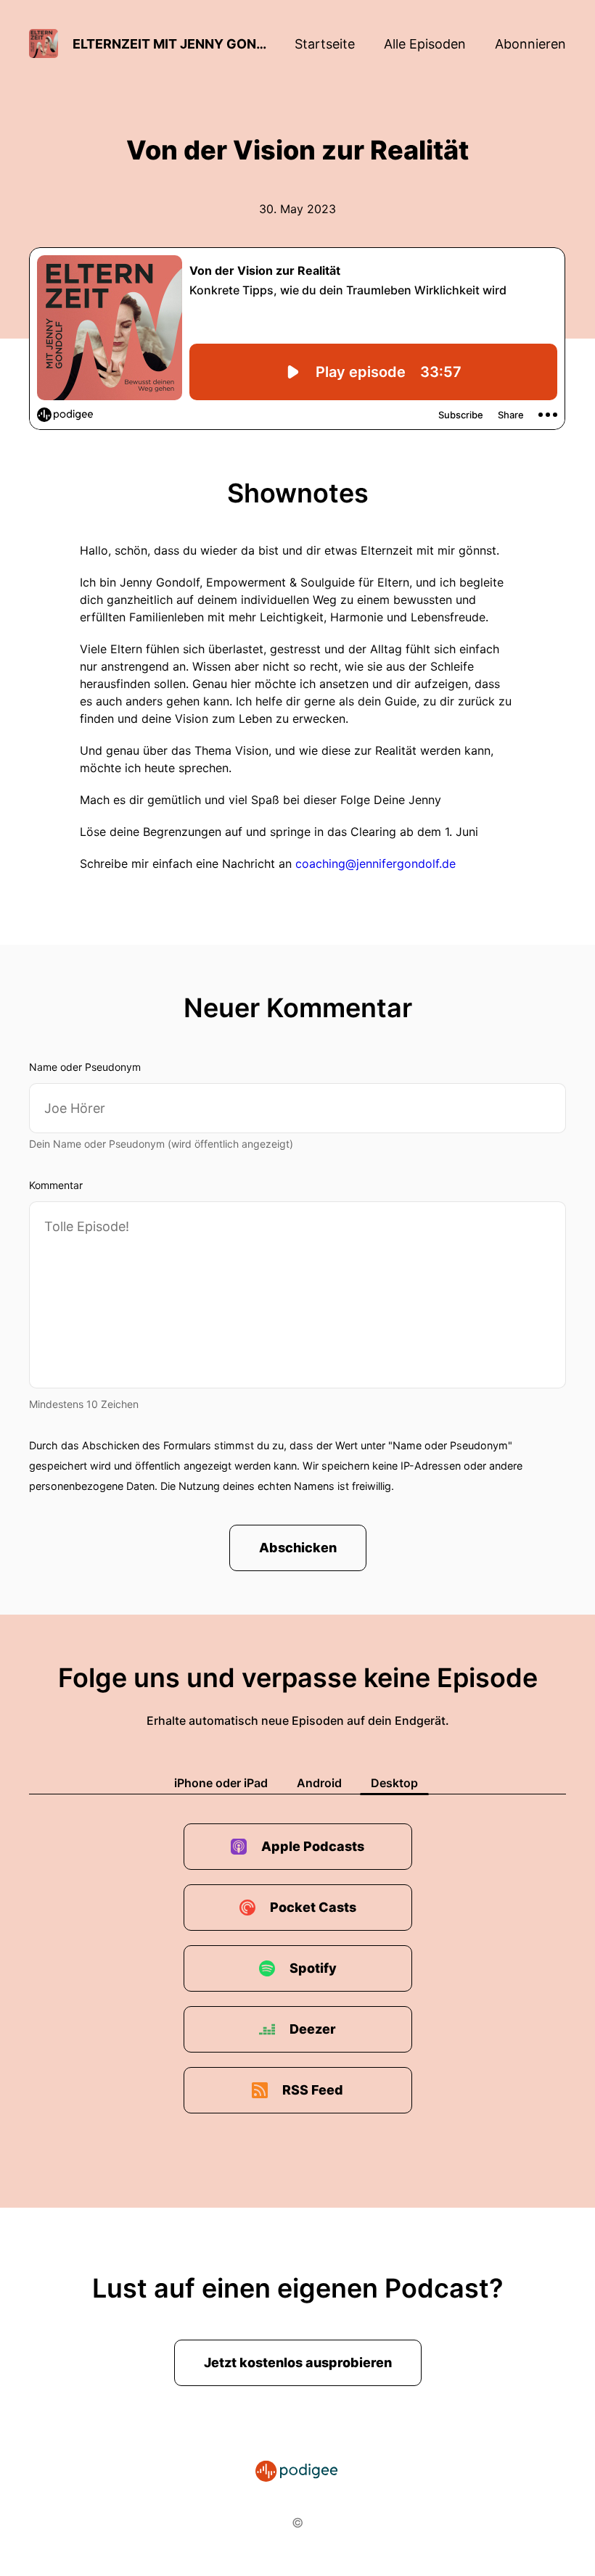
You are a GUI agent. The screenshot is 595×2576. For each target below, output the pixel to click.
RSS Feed (313, 2090)
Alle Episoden (425, 44)
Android (319, 1783)
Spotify (313, 1968)
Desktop (394, 1783)
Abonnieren (530, 44)
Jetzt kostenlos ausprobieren (298, 2362)
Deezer (313, 2029)
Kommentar (56, 1185)
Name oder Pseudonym (85, 1067)
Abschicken (298, 1548)
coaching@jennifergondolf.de (376, 864)
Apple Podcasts (313, 1846)
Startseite (325, 44)
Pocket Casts (313, 1907)
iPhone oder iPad (221, 1783)
